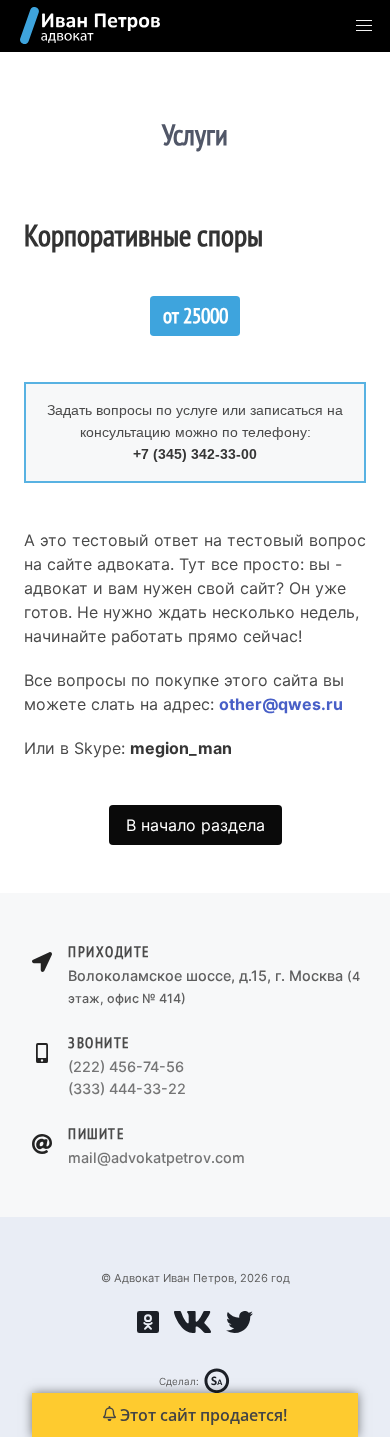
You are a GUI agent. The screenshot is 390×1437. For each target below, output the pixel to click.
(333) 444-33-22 (127, 1088)
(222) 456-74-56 (126, 1066)
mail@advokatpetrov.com (156, 1157)
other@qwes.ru (281, 704)
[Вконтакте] (192, 1328)
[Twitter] (239, 1328)
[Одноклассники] (148, 1328)
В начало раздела (195, 825)
